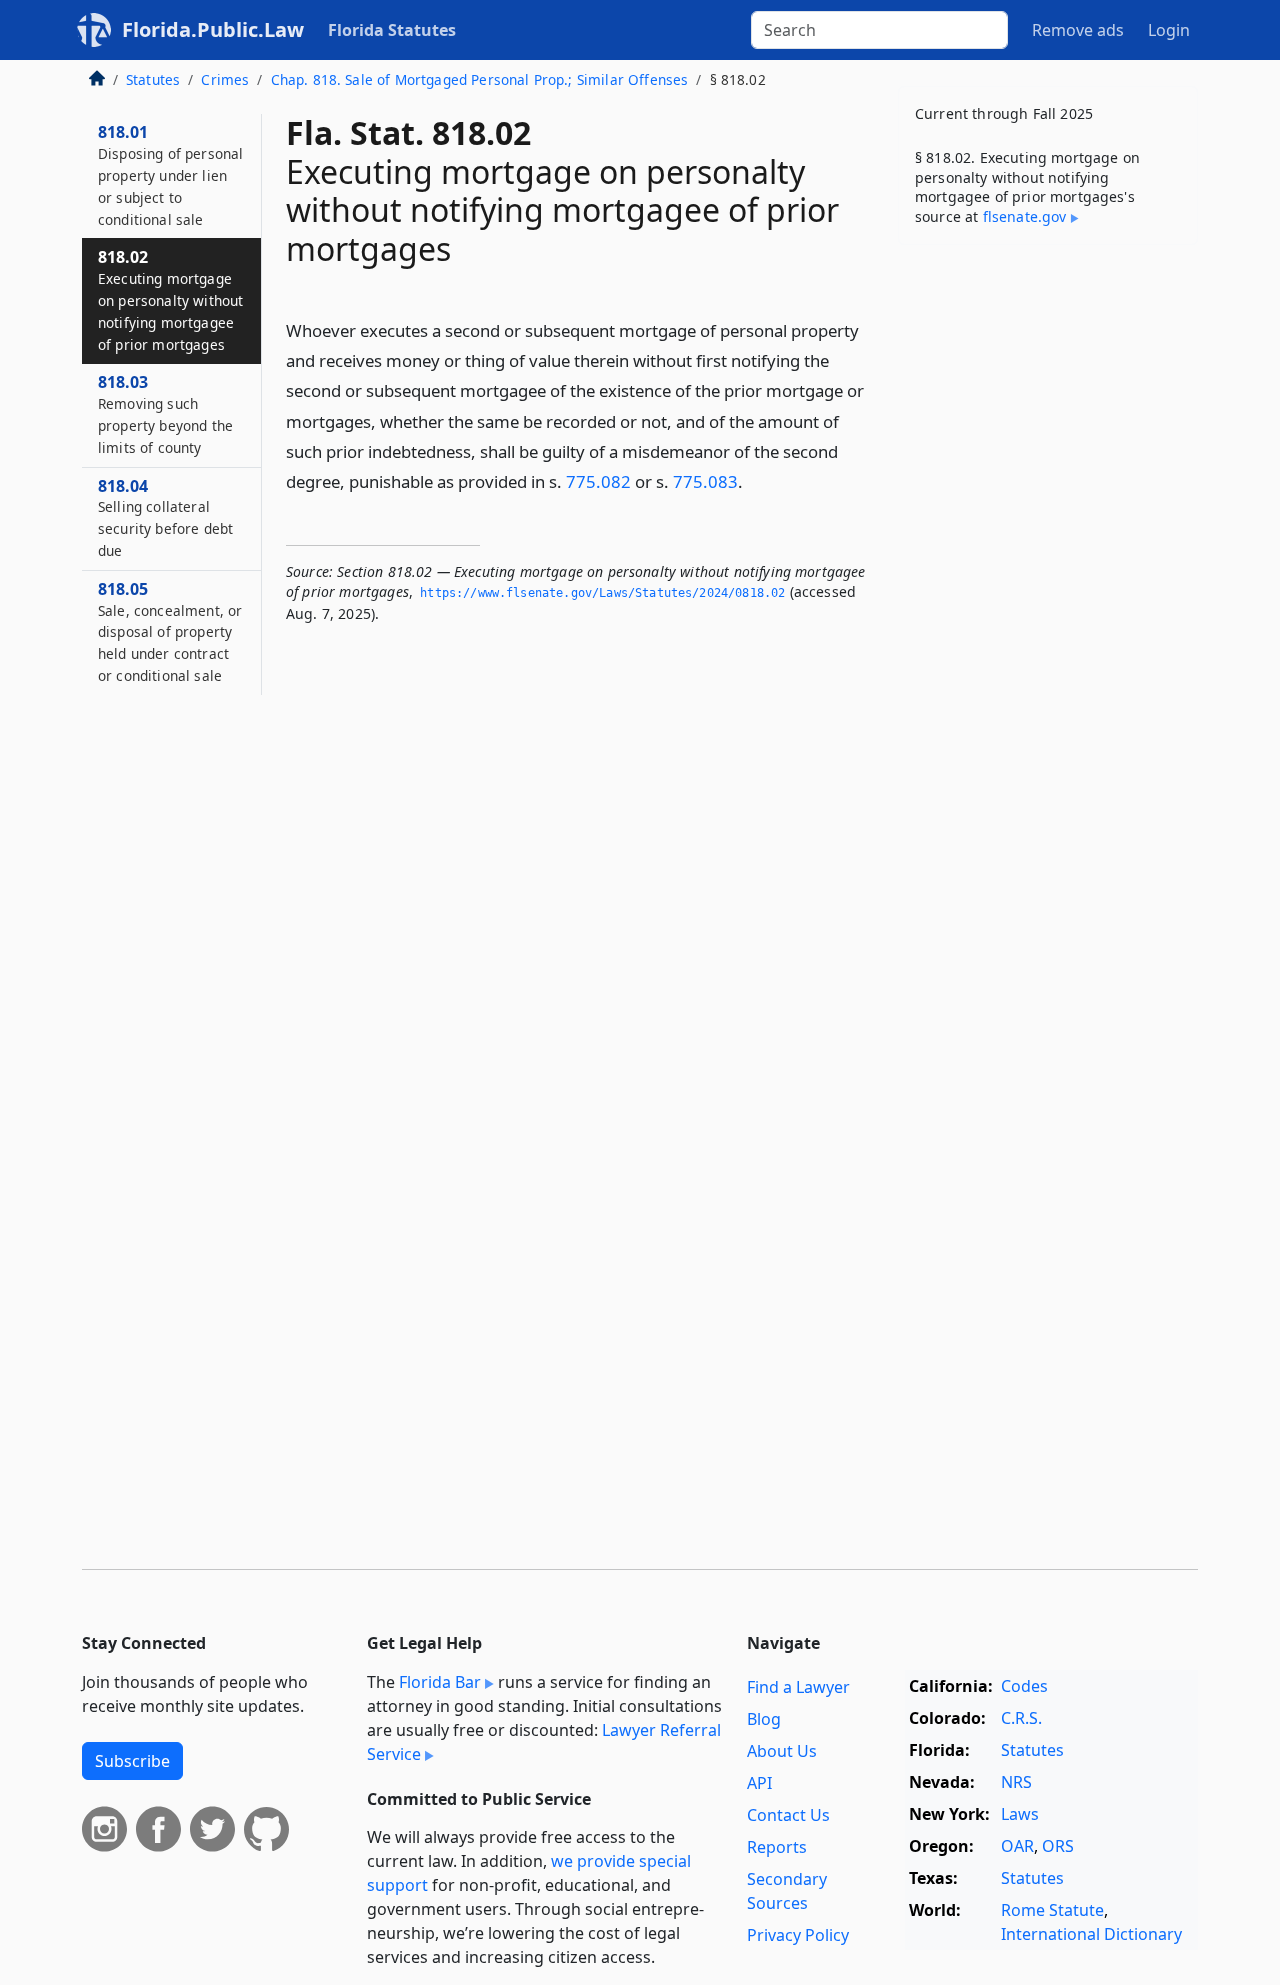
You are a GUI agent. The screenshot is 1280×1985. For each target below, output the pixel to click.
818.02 (170, 299)
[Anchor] (754, 480)
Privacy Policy (798, 1935)
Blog (764, 1719)
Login (1169, 30)
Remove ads (1078, 30)
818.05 (170, 631)
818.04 (165, 517)
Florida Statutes (392, 30)
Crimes (225, 79)
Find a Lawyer (798, 1687)
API (759, 1783)
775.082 (598, 481)
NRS (1016, 1782)
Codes (1024, 1686)
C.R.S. (1021, 1718)
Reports (777, 1847)
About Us (782, 1751)
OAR (1017, 1846)
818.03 (165, 413)
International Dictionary (1091, 1934)
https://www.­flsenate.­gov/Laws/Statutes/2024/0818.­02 (602, 593)
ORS (1058, 1846)
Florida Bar (440, 1682)
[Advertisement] (1048, 573)
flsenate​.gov (1025, 216)
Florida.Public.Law (213, 29)
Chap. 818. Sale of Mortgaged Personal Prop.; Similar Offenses (480, 79)
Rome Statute (1052, 1910)
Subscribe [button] (132, 1761)
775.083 (705, 481)
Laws (1020, 1814)
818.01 (170, 174)
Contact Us (788, 1815)
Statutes (153, 79)
